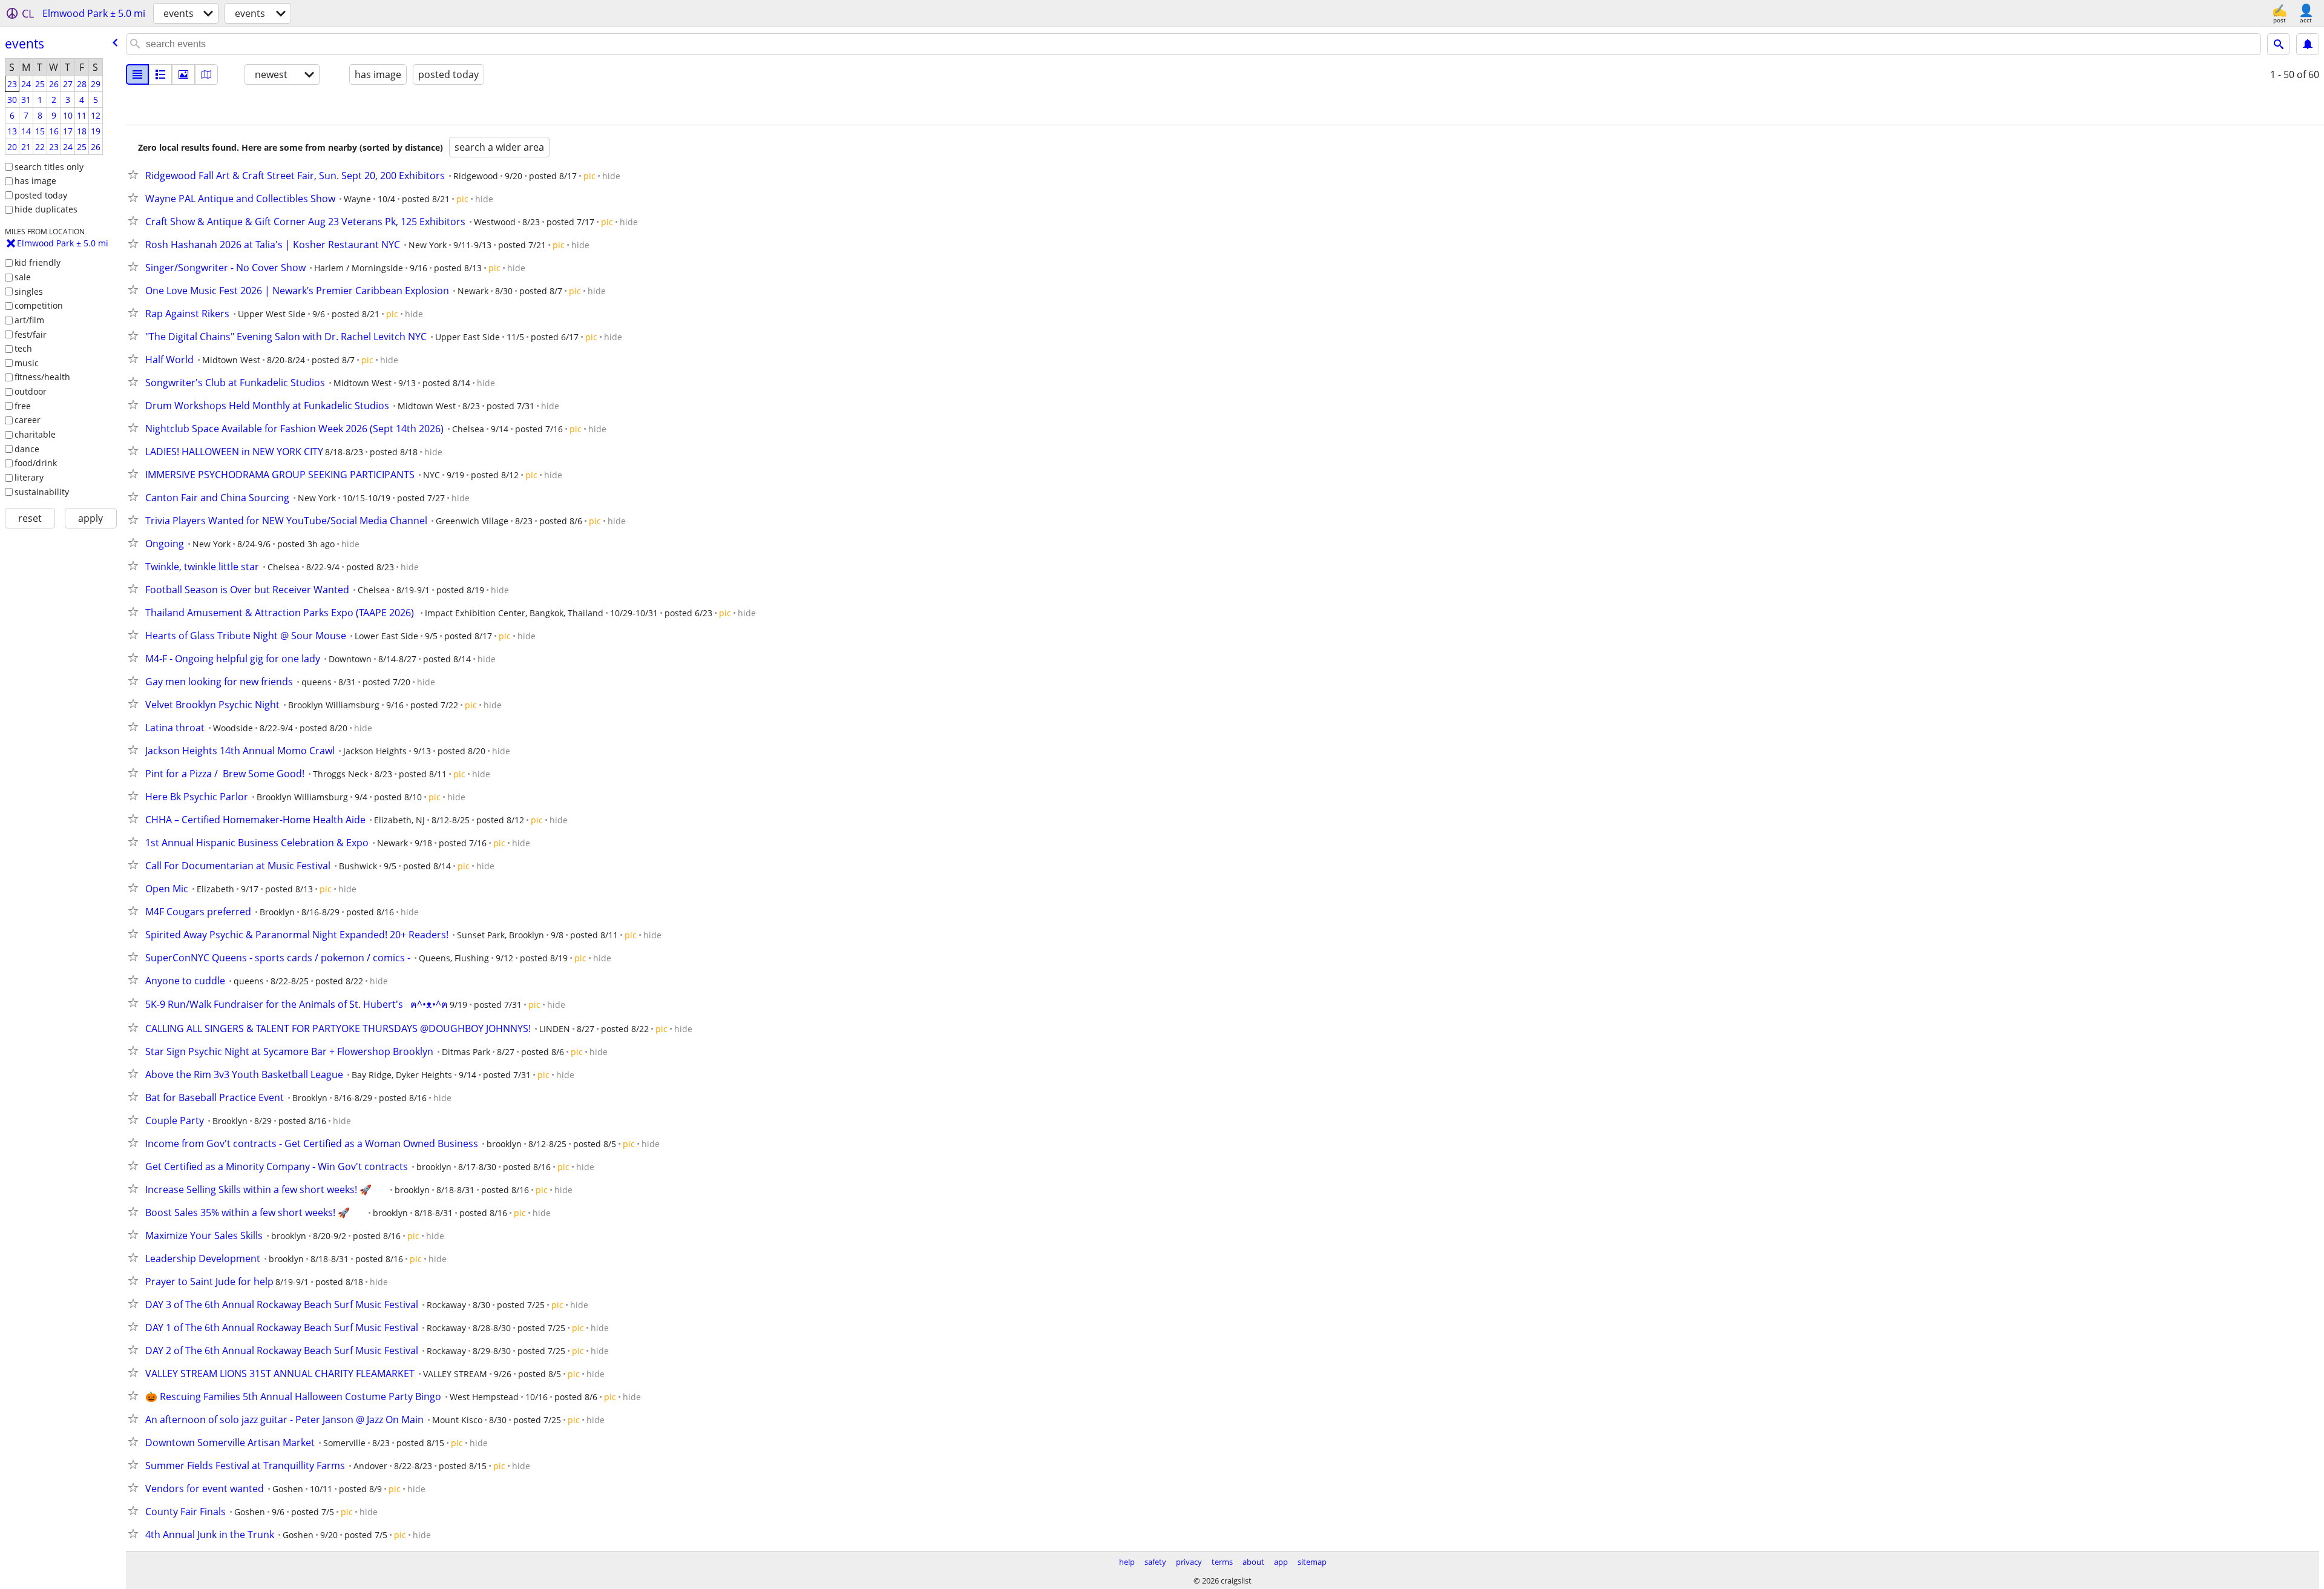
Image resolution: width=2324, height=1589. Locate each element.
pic (589, 176)
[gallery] (183, 74)
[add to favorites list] (136, 174)
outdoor (31, 391)
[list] (137, 74)
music (27, 363)
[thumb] (160, 74)
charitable (35, 434)
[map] (206, 74)
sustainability (42, 492)
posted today (41, 195)
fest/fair (31, 334)
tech (23, 348)
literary (29, 477)
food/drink (36, 463)
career (28, 420)
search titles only (49, 167)
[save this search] (2308, 44)
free (23, 406)
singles (29, 291)
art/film (29, 320)
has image (35, 181)
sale (23, 277)
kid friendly (38, 262)
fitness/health (42, 377)
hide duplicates (46, 209)
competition (39, 305)
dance (27, 449)
